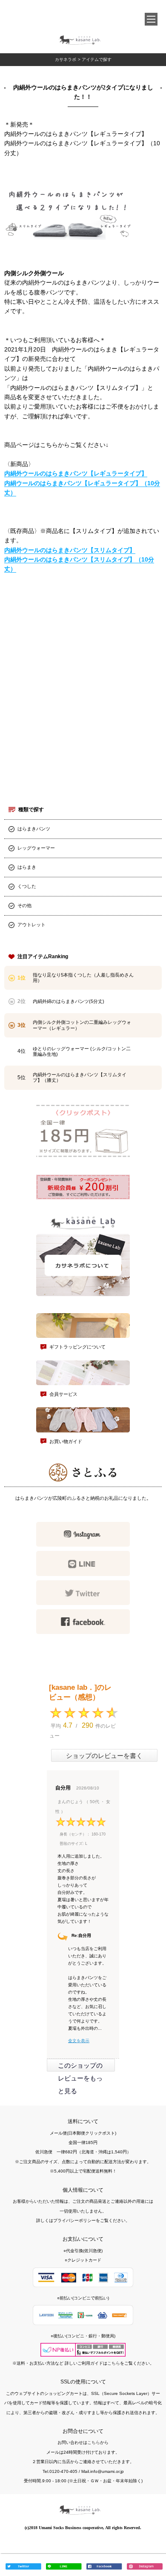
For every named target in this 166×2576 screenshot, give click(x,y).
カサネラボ (66, 59)
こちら (114, 2363)
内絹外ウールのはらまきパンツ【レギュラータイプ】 (76, 473)
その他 (24, 905)
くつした (27, 886)
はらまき (27, 867)
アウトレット (31, 925)
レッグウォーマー (36, 848)
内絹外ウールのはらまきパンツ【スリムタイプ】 (70, 550)
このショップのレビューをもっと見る (80, 2078)
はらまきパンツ (34, 829)
